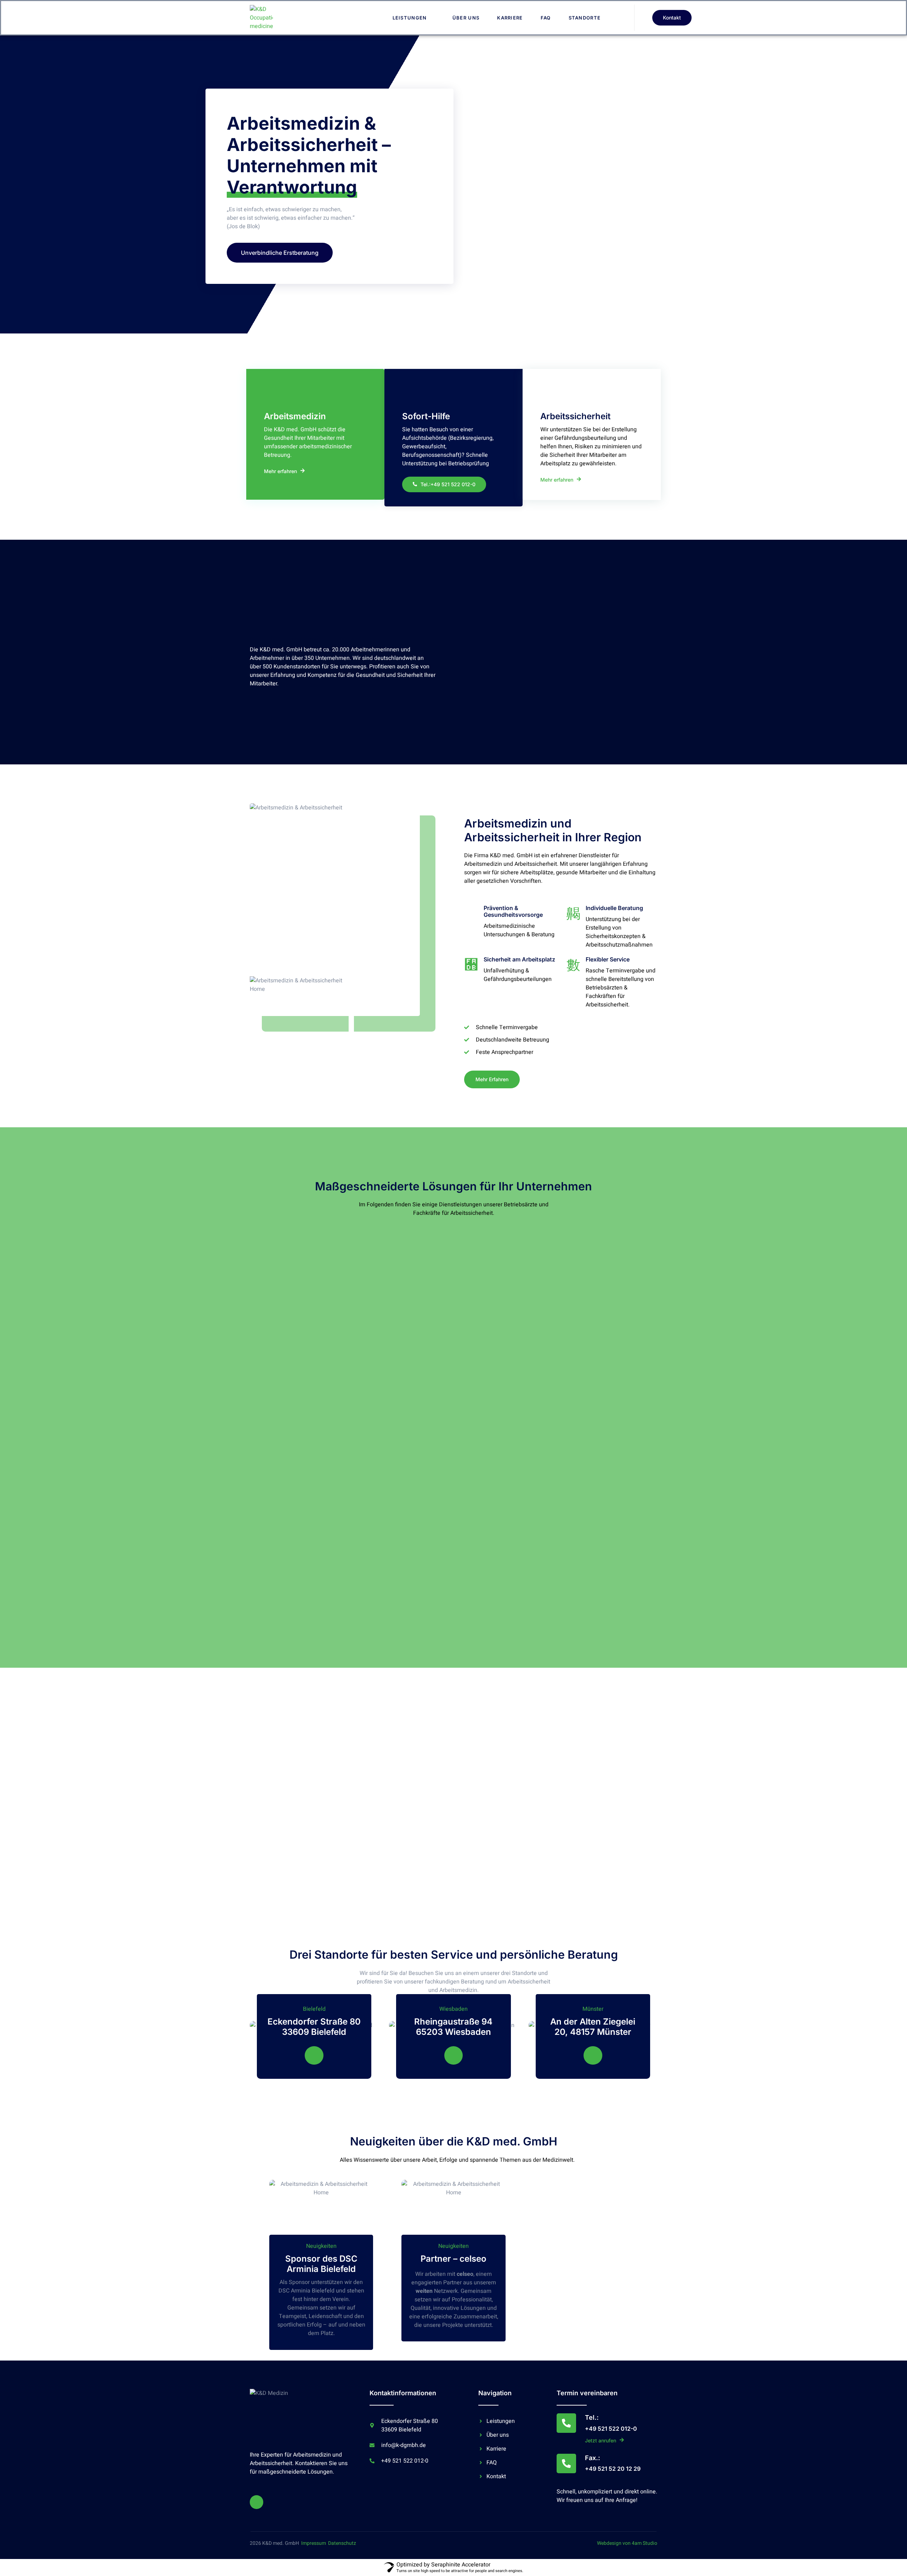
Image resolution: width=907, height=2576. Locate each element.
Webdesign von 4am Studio (627, 2543)
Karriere (510, 18)
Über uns (466, 18)
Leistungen (410, 18)
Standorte (585, 18)
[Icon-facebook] (257, 2502)
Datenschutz (342, 2543)
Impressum (314, 2543)
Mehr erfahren (280, 471)
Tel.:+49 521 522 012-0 (448, 484)
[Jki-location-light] (314, 2056)
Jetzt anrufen (601, 2440)
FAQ (546, 18)
